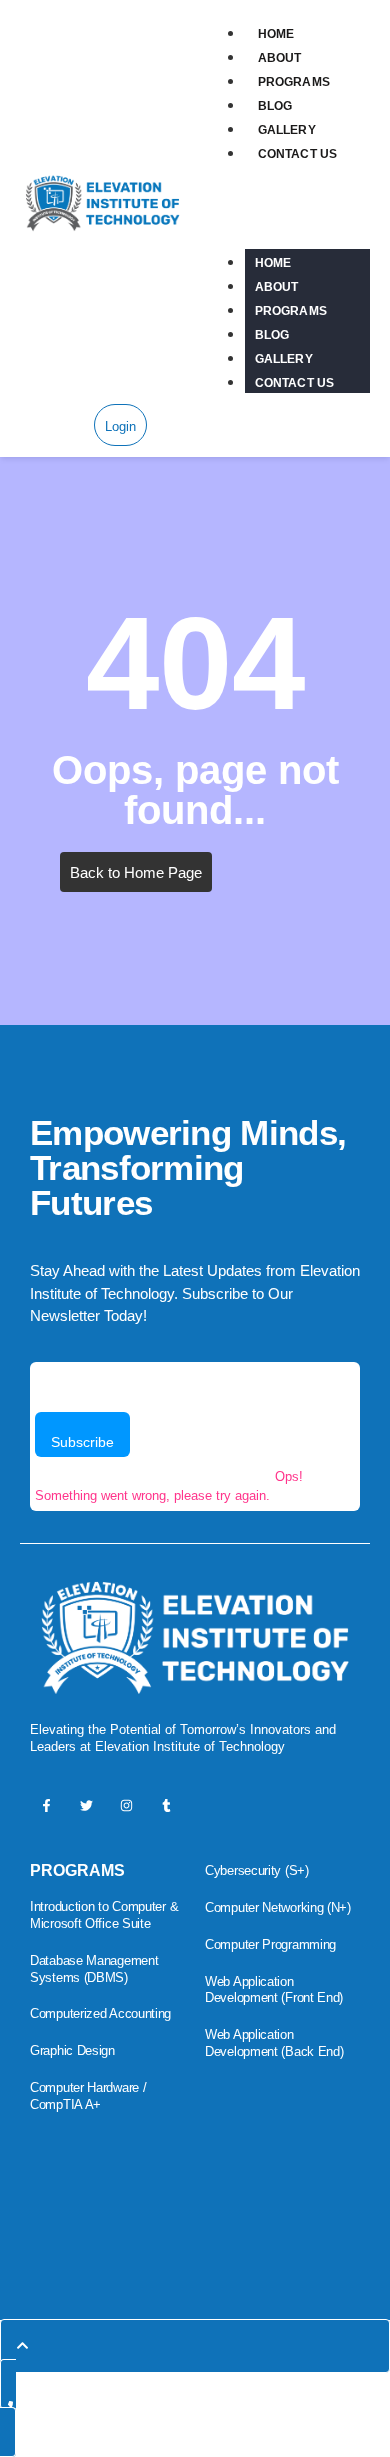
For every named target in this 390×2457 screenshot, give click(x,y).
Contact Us (297, 154)
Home (276, 34)
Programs (294, 82)
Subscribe (82, 1442)
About (280, 58)
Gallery (287, 130)
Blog (275, 106)
